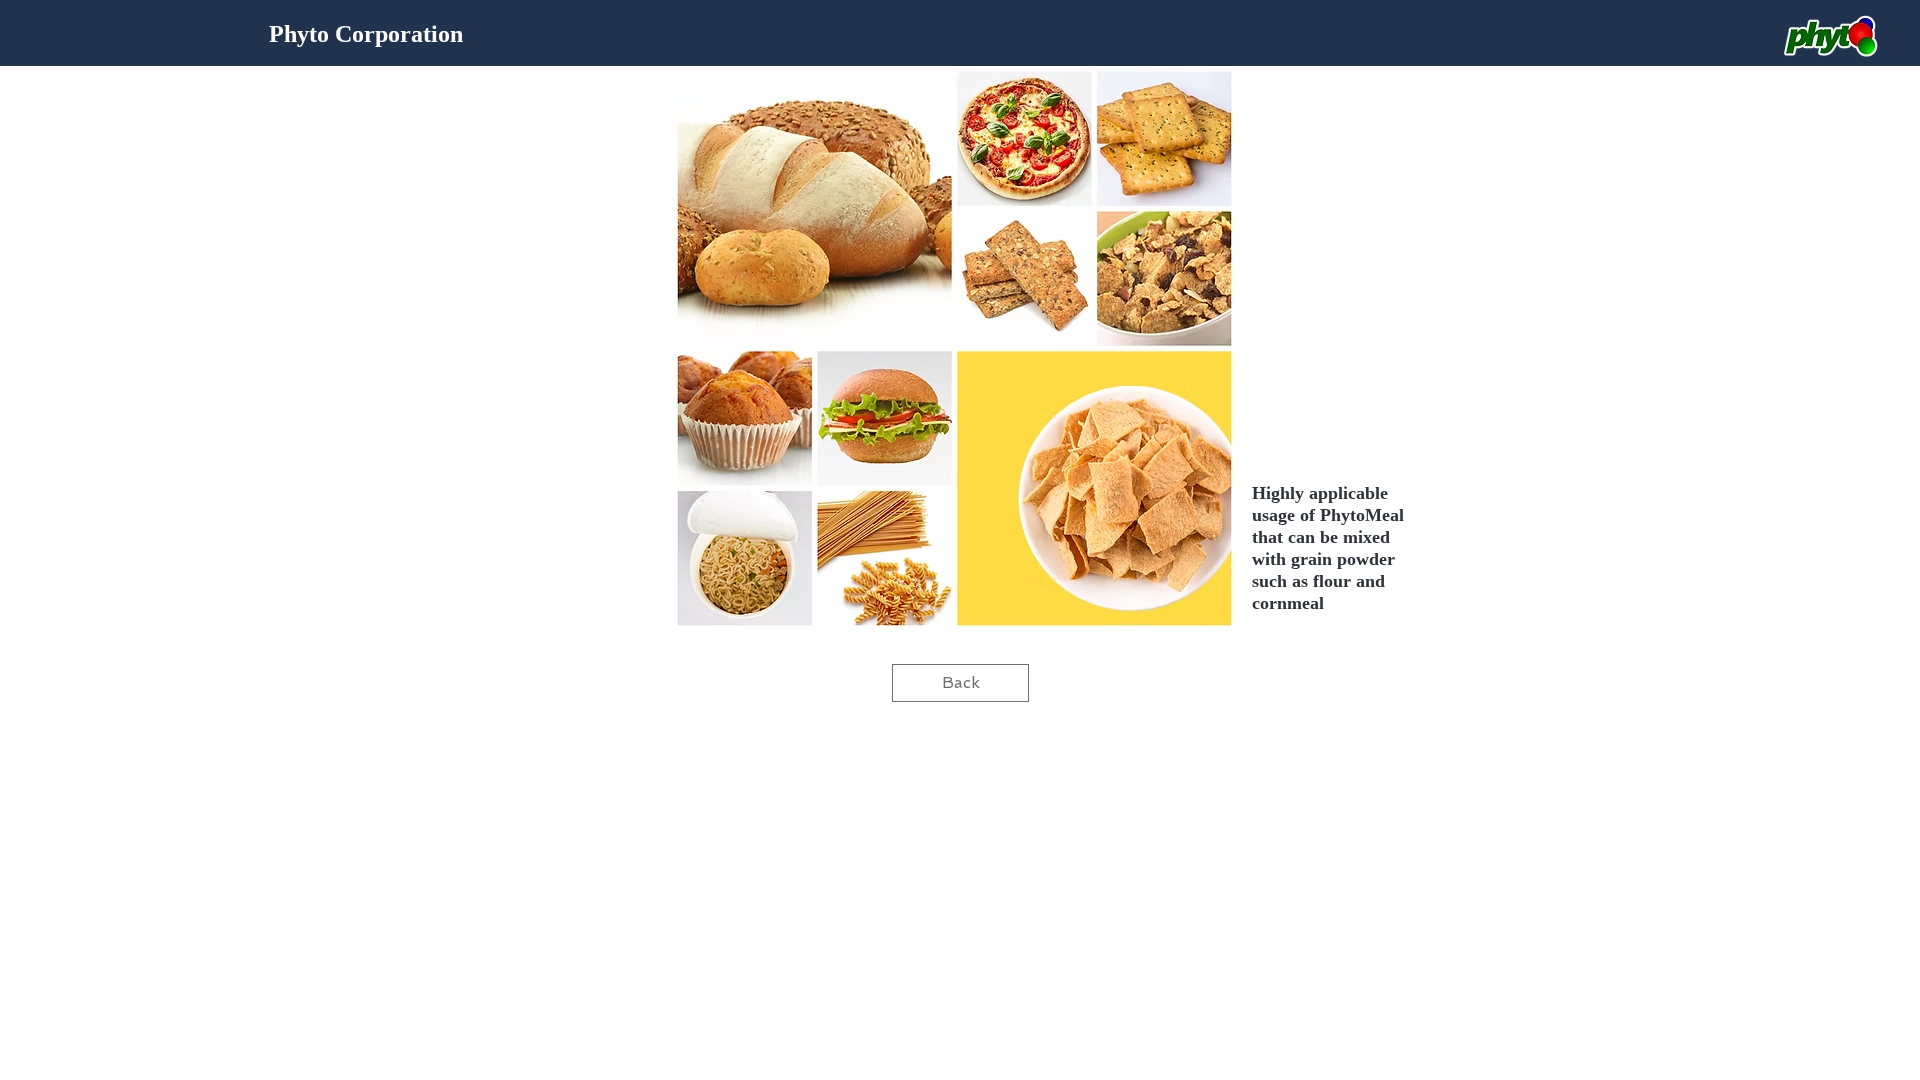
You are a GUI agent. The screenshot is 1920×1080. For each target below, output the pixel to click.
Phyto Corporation (366, 34)
